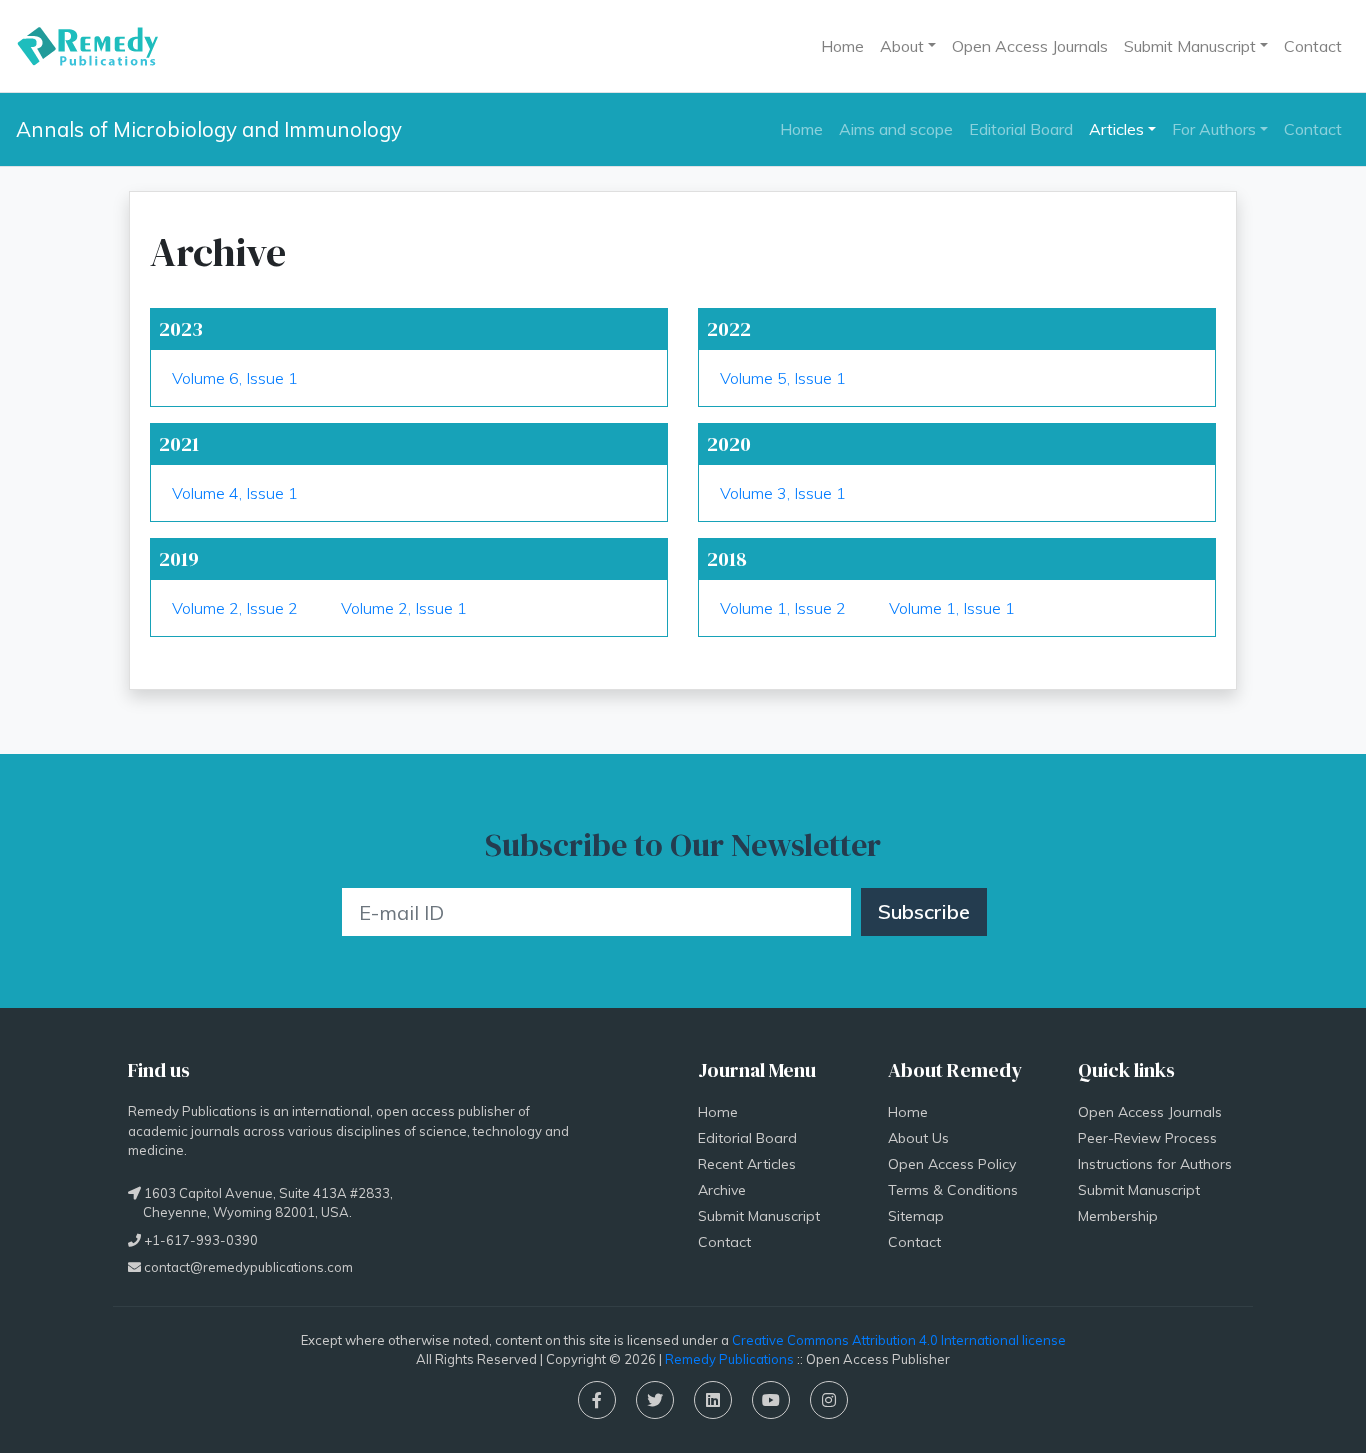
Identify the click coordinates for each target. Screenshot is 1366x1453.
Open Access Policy (952, 1164)
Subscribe (924, 911)
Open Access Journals (1030, 46)
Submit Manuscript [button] (1190, 46)
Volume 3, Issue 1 (783, 493)
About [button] (902, 46)
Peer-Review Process (1147, 1138)
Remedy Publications (729, 1359)
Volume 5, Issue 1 (783, 378)
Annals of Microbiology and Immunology (209, 129)
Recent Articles (747, 1164)
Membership (1118, 1216)
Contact (1313, 46)
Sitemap (916, 1216)
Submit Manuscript (759, 1216)
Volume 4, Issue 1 (235, 493)
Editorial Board (1021, 129)
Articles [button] (1116, 129)
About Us (918, 1138)
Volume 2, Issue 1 (404, 608)
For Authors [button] (1214, 129)
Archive (722, 1190)
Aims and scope (896, 129)
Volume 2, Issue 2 (235, 608)
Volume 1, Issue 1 (952, 608)
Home (842, 46)
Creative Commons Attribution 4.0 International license (899, 1340)
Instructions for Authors (1155, 1164)
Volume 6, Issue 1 (235, 378)
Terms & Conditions (953, 1190)
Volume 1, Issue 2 (783, 608)
